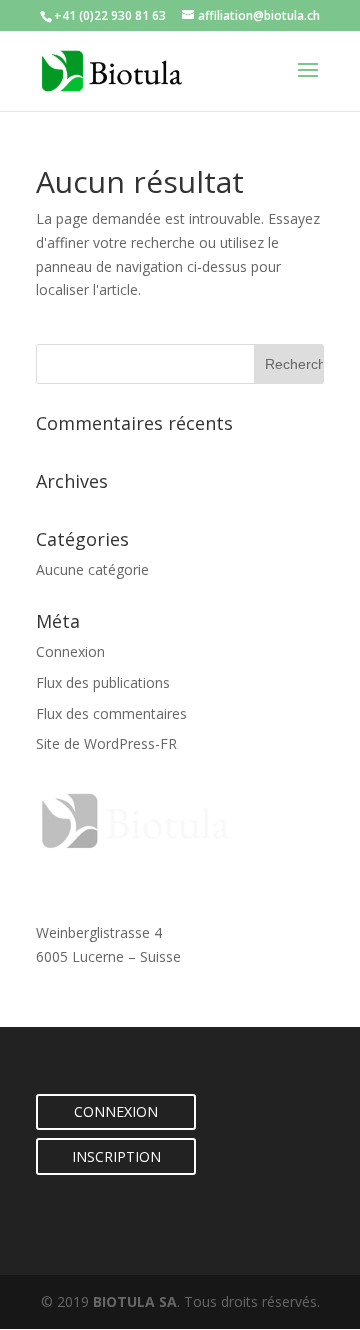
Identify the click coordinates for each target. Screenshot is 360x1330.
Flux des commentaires (111, 713)
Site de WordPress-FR (106, 743)
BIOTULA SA (135, 1301)
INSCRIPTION (116, 1156)
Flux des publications (103, 682)
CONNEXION (116, 1111)
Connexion (70, 651)
